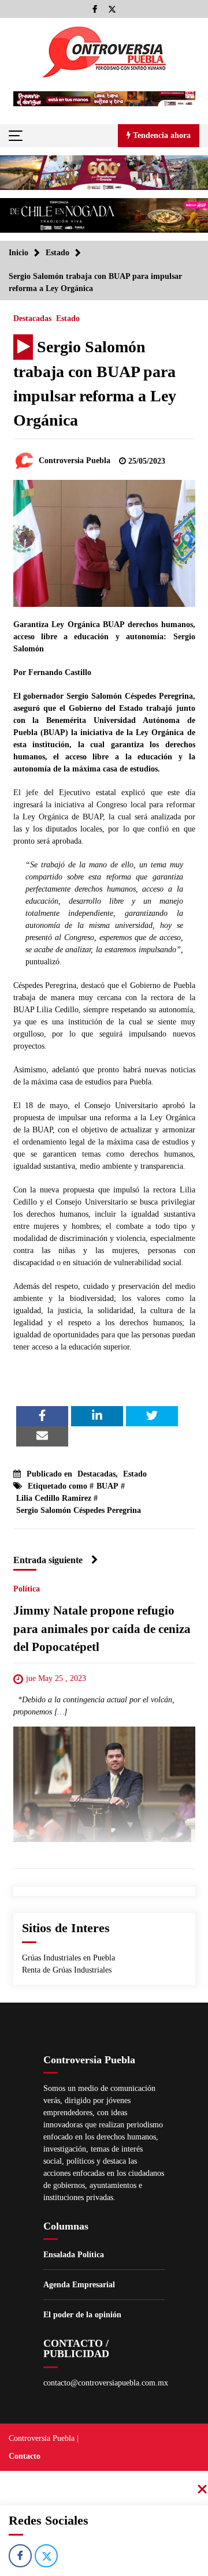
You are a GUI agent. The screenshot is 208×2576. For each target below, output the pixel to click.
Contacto (25, 2456)
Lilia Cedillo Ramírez (54, 1498)
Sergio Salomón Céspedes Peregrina (79, 1510)
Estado (68, 318)
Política (27, 1589)
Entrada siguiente (48, 1560)
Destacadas (32, 318)
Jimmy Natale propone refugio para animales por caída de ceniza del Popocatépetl (102, 1629)
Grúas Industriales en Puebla (68, 1958)
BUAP (107, 1486)
